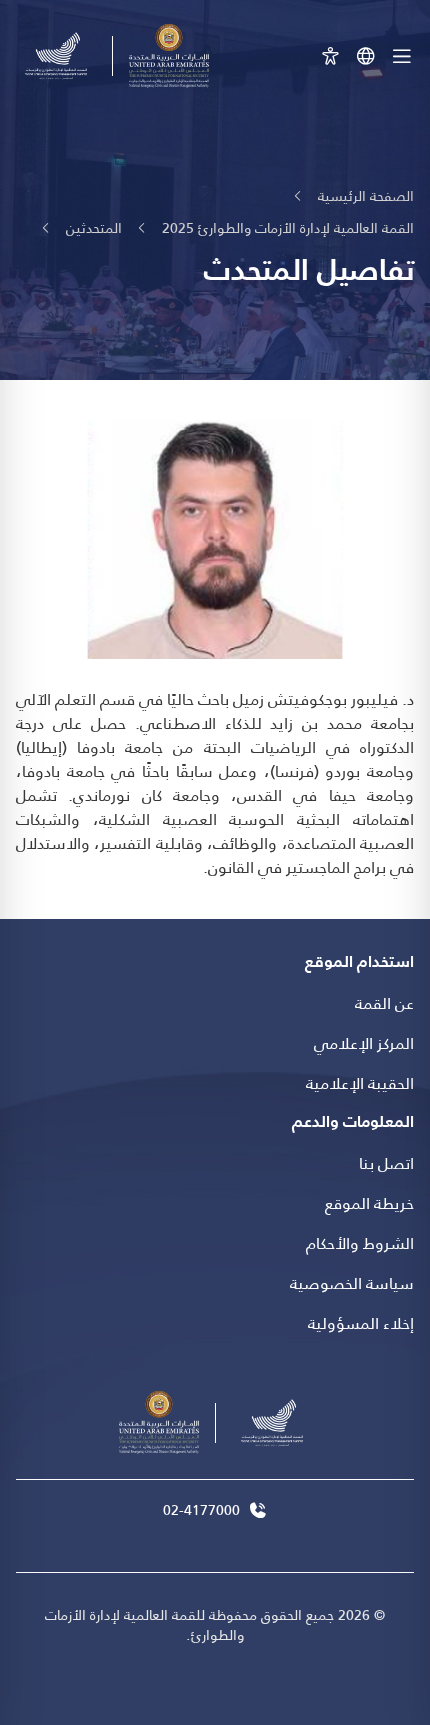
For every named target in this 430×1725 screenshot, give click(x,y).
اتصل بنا (386, 1163)
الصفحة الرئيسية (366, 196)
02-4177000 (201, 1509)
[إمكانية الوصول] (330, 56)
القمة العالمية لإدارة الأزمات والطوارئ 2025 (288, 228)
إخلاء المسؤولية (361, 1323)
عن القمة (384, 1003)
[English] (366, 56)
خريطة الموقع (369, 1203)
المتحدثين (94, 228)
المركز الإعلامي (364, 1043)
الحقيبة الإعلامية (360, 1083)
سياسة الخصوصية (352, 1283)
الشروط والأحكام (360, 1243)
